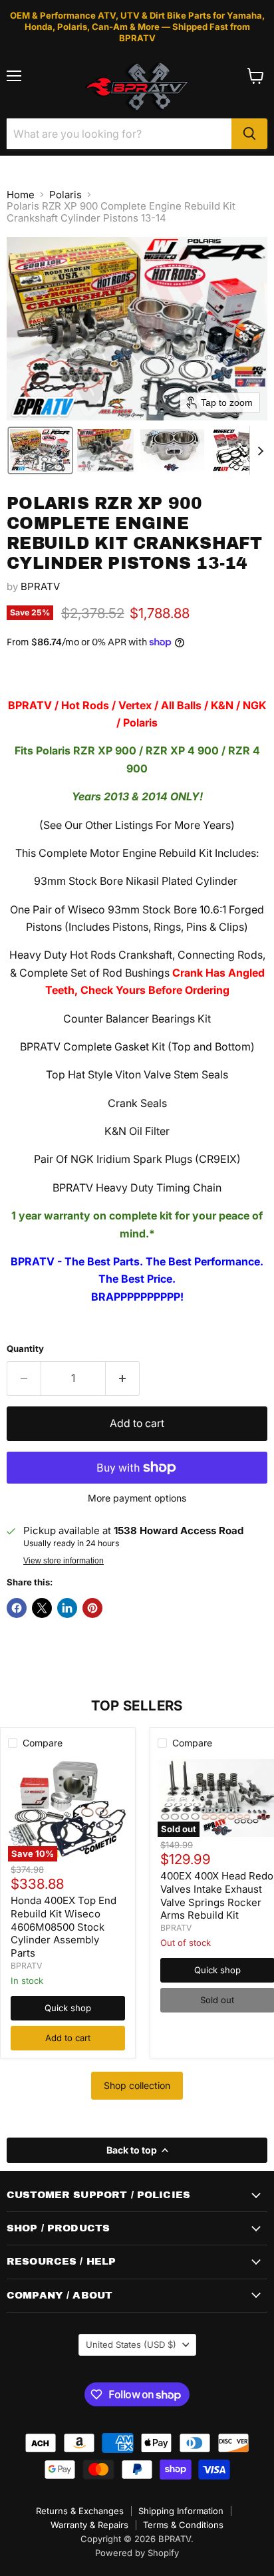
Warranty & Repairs (89, 2525)
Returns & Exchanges (80, 2511)
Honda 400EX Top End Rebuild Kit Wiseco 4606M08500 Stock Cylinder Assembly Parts (64, 1927)
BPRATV (40, 586)
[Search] (249, 134)
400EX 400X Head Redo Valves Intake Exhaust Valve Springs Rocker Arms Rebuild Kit (217, 1895)
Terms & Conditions (183, 2525)
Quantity (25, 1349)
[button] (40, 450)
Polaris (66, 195)
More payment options (137, 1498)
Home (21, 195)
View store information (64, 1561)
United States (131, 2344)
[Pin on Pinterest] (92, 1608)
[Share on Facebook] (17, 1608)
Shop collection (137, 2085)
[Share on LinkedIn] (67, 1608)
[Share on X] (42, 1608)
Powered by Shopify (137, 2553)
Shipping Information (181, 2511)
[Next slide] (260, 450)
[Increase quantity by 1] (123, 1378)
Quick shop (68, 2008)
